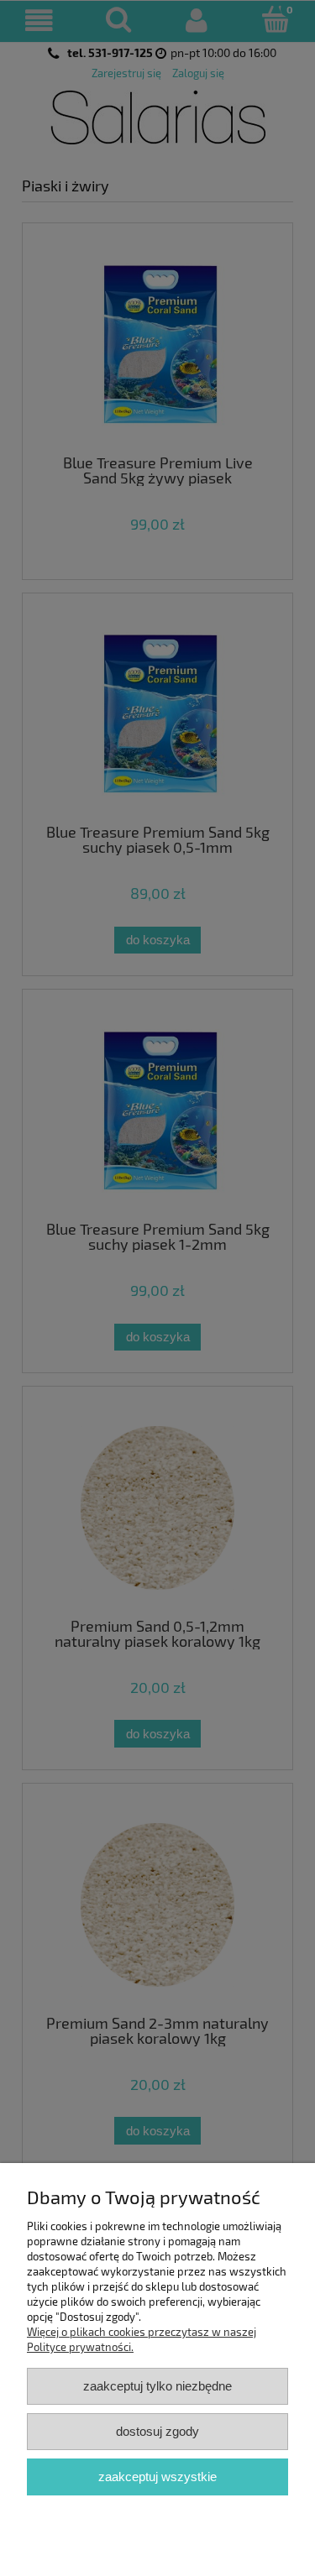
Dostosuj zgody (157, 2431)
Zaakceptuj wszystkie (157, 2477)
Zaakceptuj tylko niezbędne (157, 2386)
